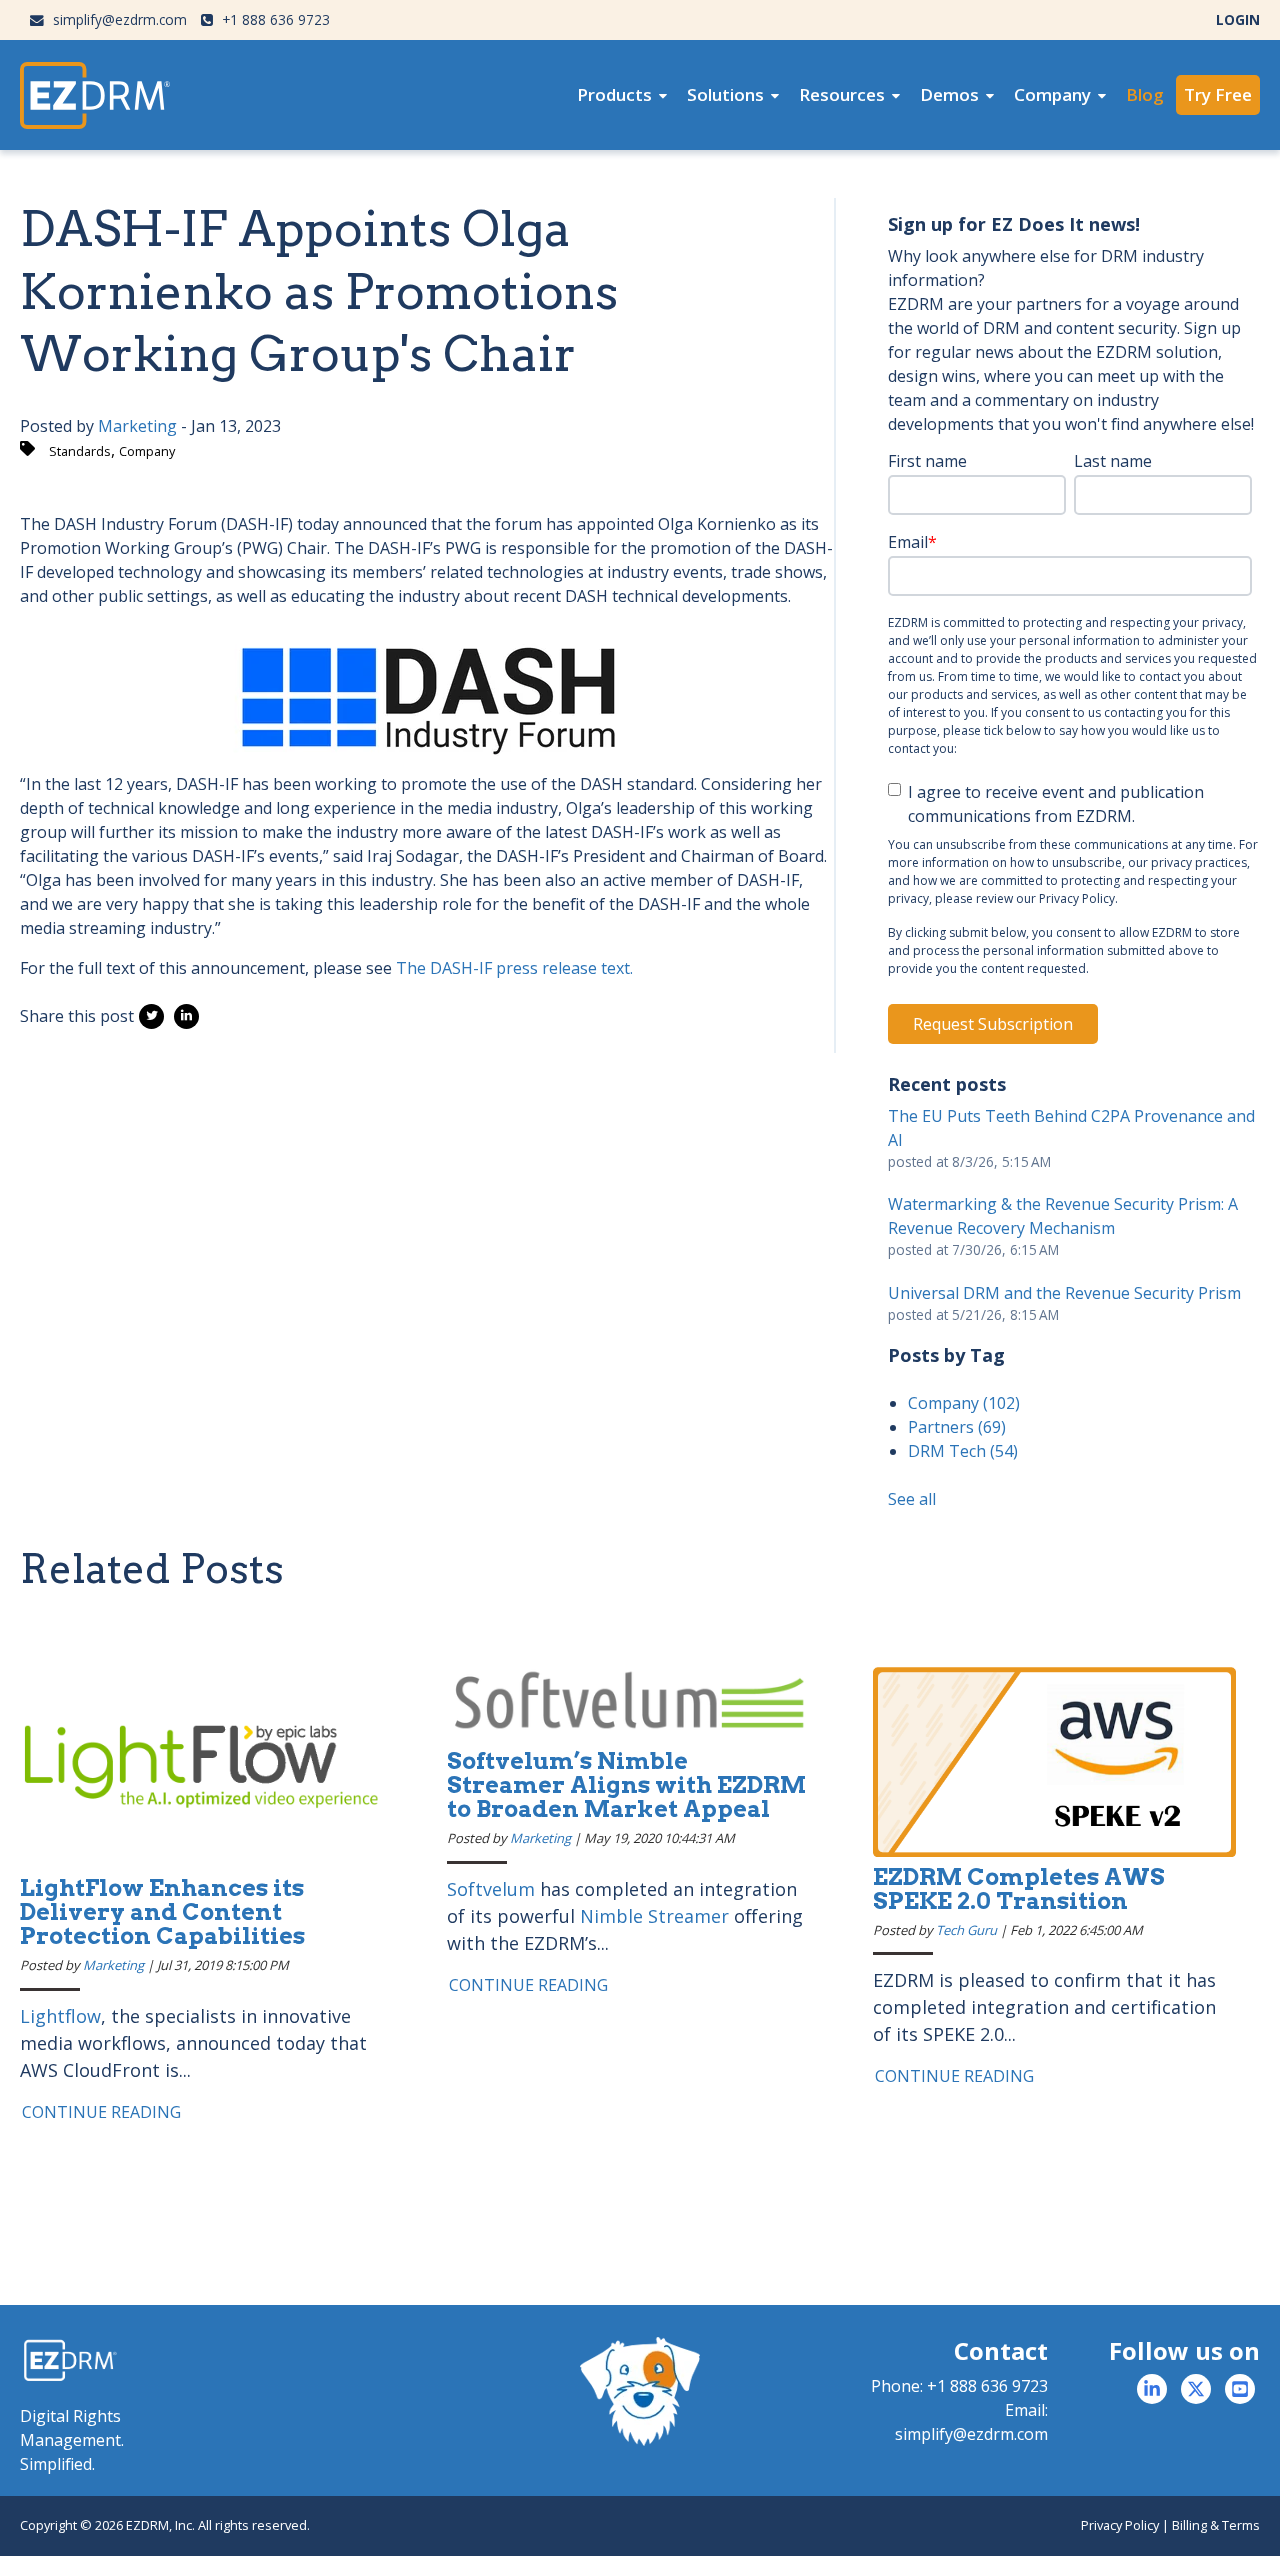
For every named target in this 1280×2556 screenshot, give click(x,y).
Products (614, 94)
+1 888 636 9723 (274, 19)
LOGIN (1238, 19)
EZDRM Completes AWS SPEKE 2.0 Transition (1019, 1889)
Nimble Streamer (654, 1916)
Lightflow (60, 2016)
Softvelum (491, 1889)
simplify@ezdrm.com (118, 19)
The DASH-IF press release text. (514, 968)
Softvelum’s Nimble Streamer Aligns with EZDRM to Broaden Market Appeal (626, 1785)
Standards (80, 451)
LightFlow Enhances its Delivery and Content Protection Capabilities (162, 1912)
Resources (842, 94)
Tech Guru (966, 1930)
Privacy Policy (1120, 2525)
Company (1052, 94)
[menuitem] (622, 95)
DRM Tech (963, 1451)
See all (912, 1499)
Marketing (137, 426)
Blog (1145, 94)
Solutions (725, 94)
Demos (949, 94)
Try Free (1218, 94)
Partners (957, 1427)
